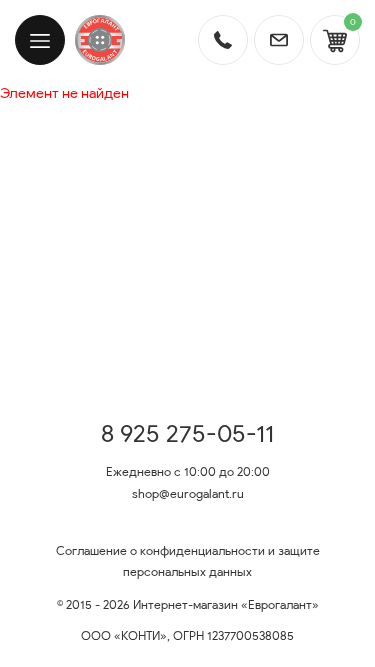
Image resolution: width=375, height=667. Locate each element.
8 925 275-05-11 (187, 434)
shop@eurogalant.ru (188, 493)
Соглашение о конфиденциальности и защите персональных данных (188, 561)
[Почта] (279, 40)
